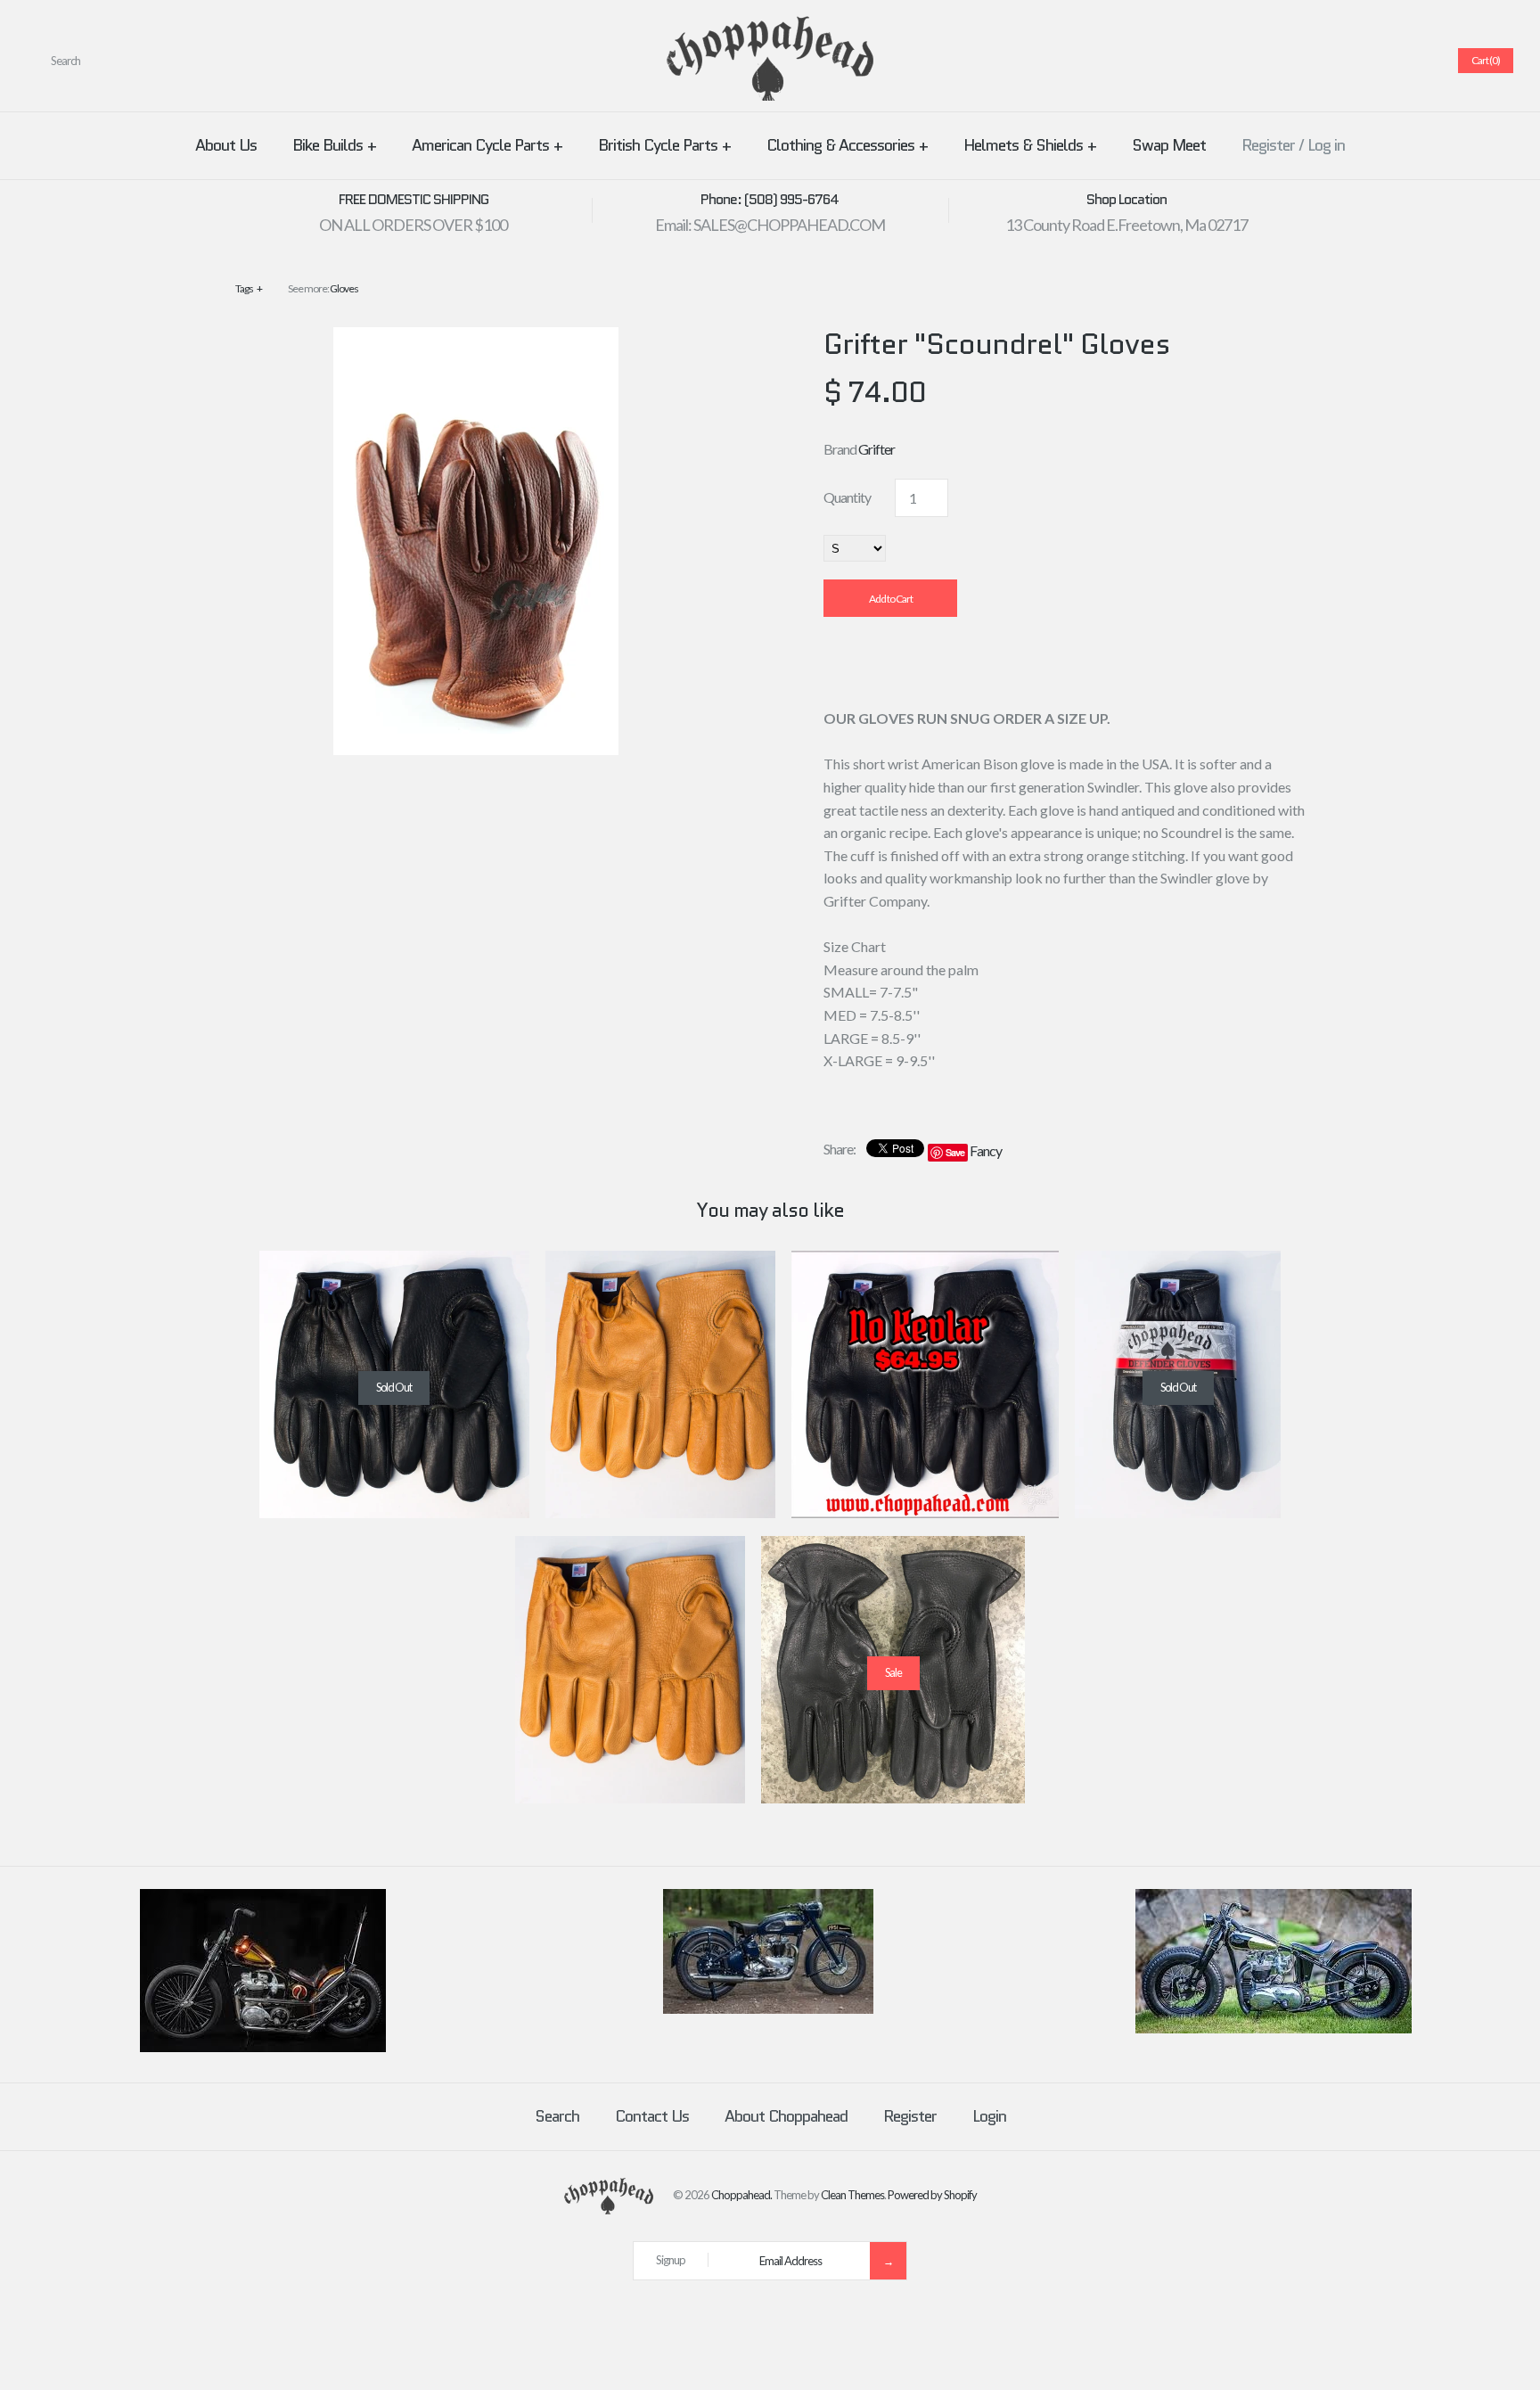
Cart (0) (1486, 60)
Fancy (986, 1150)
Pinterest (1356, 61)
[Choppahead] (770, 27)
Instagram (1398, 61)
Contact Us (652, 2116)
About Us (226, 145)
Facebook (1313, 61)
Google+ (1377, 61)
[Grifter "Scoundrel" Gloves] (476, 338)
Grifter (876, 449)
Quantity (847, 497)
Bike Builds (334, 145)
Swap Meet (1169, 145)
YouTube (1420, 61)
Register (1268, 145)
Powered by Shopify (932, 2195)
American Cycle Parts (487, 145)
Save (955, 1152)
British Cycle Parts (664, 145)
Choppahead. (741, 2195)
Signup (671, 2260)
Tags (249, 288)
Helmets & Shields (1030, 145)
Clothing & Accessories (847, 145)
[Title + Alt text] (263, 2048)
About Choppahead (786, 2116)
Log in (1326, 145)
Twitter (1334, 61)
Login (989, 2116)
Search (557, 2116)
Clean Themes (852, 2195)
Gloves (344, 288)
